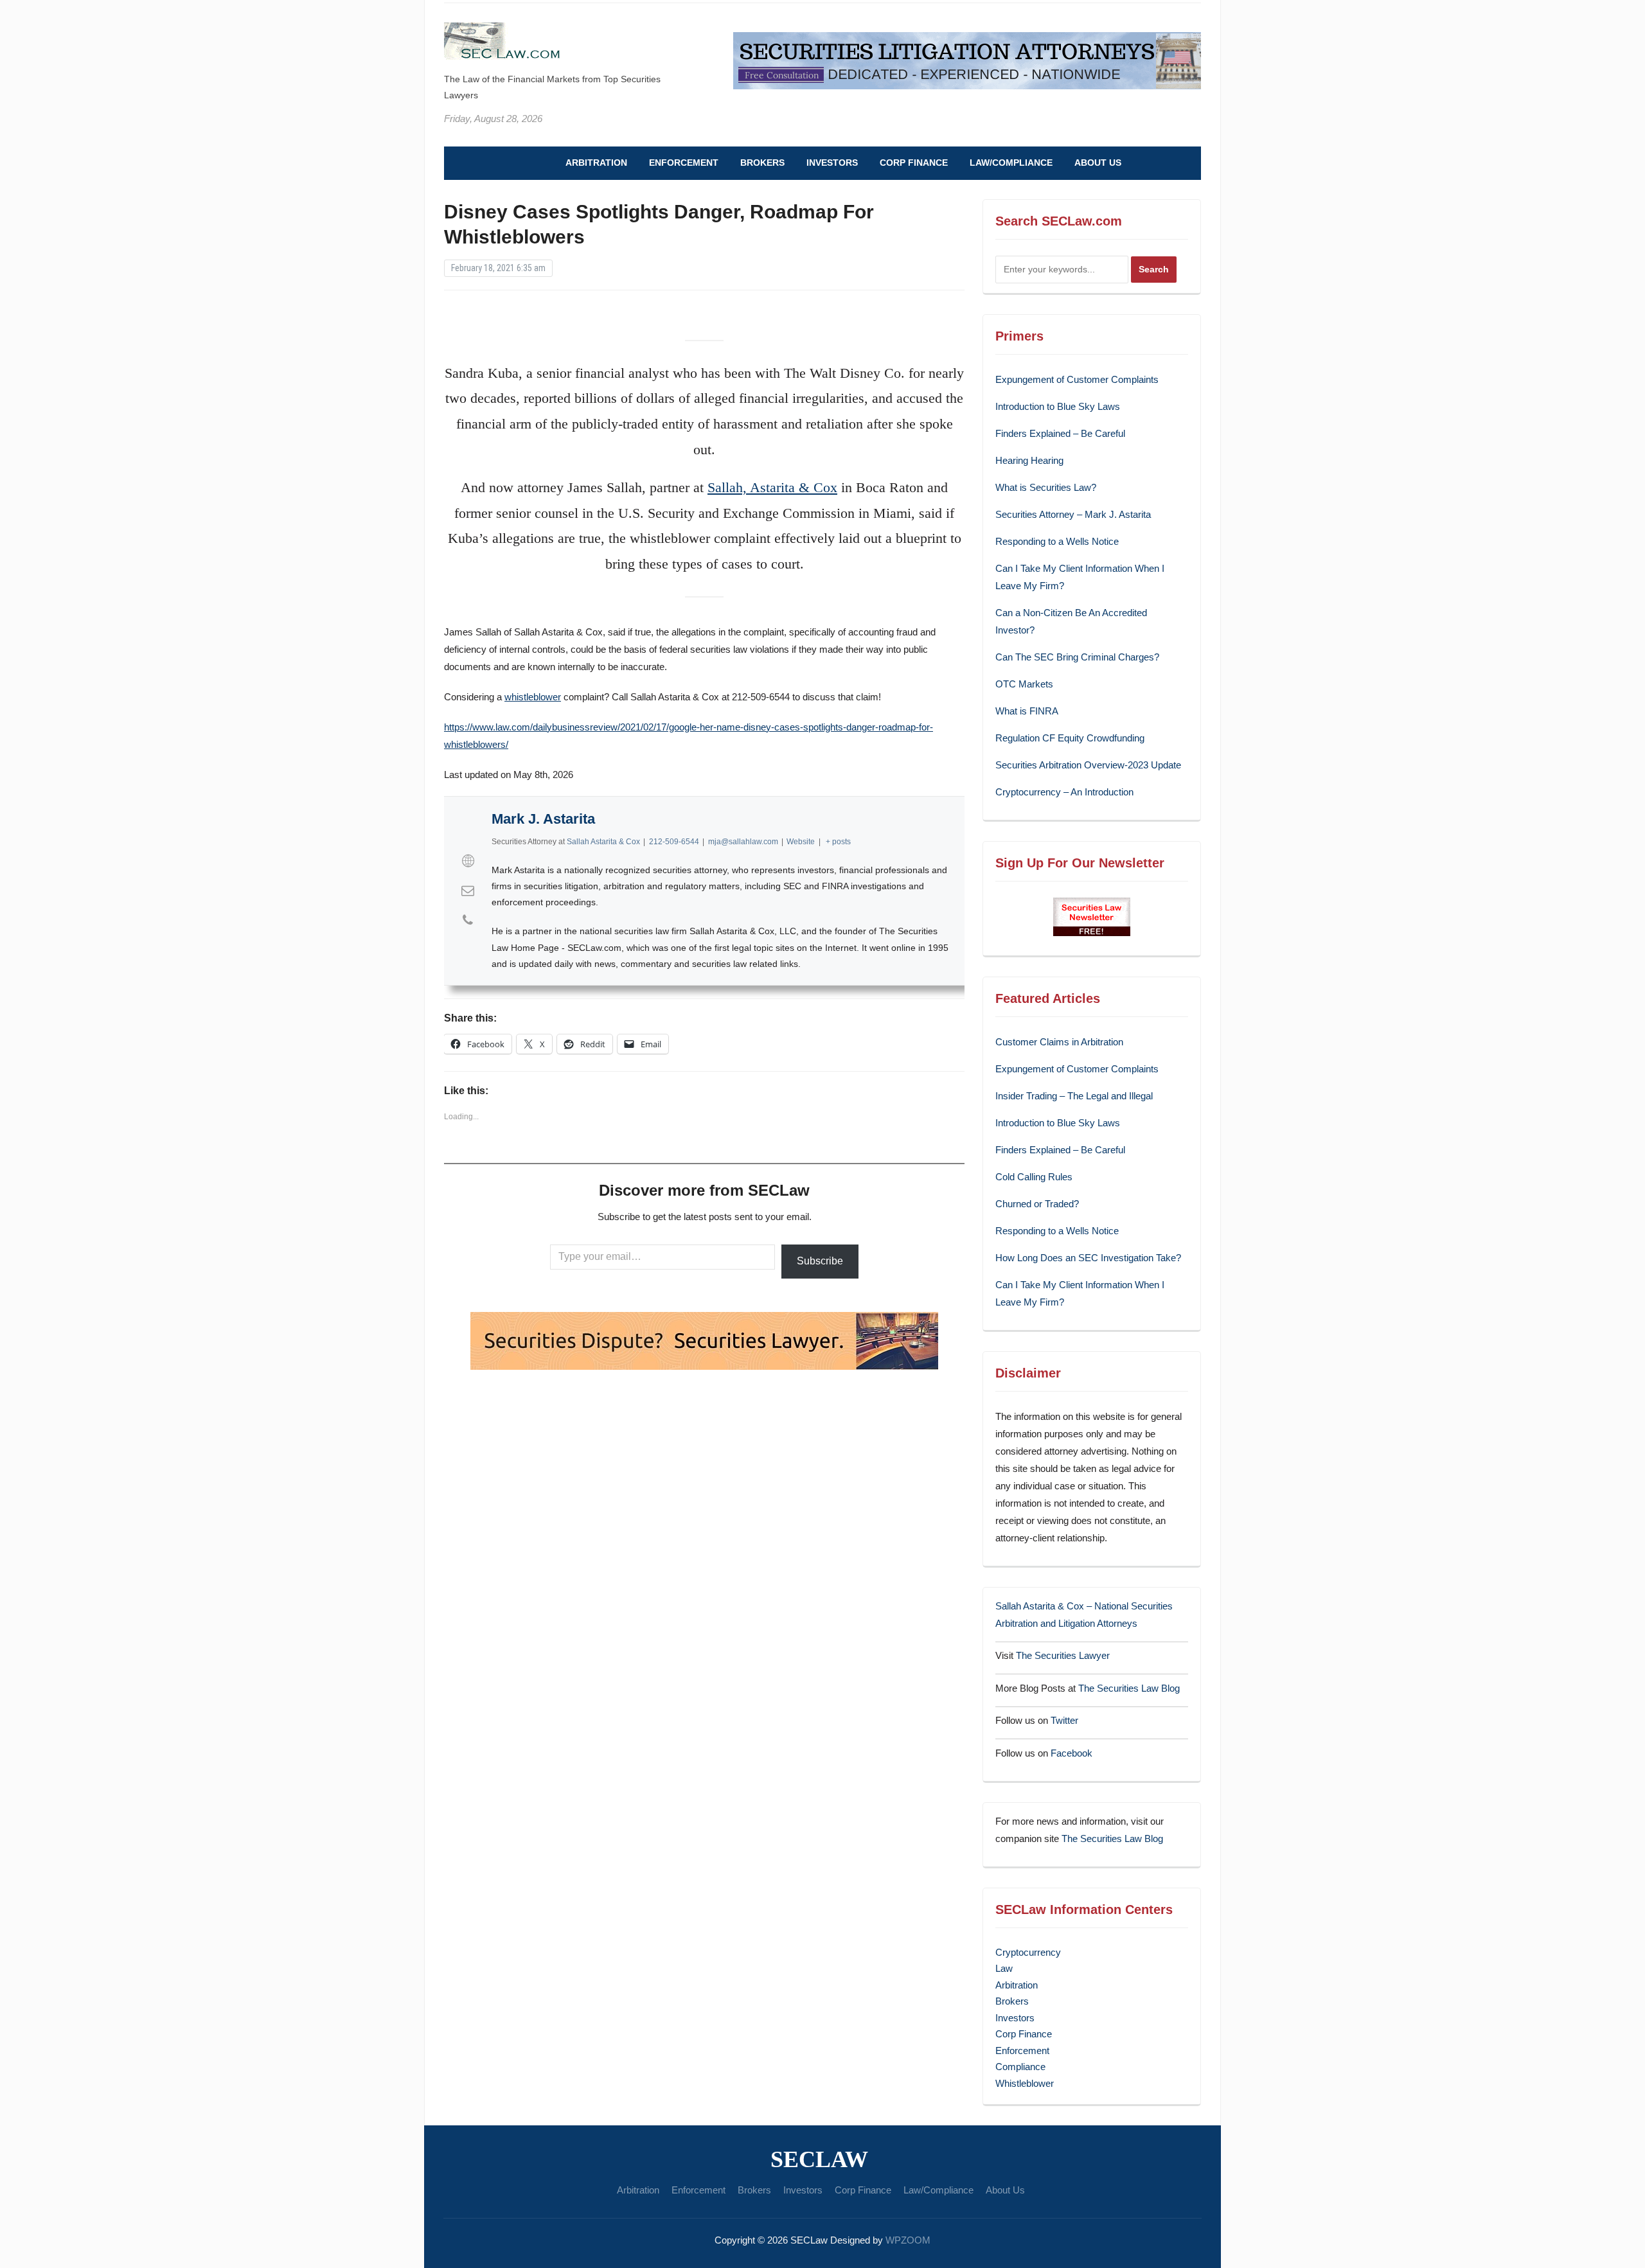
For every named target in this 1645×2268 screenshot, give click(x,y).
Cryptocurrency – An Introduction (1064, 792)
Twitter (1064, 1720)
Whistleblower (1025, 2083)
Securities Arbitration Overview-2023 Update (1088, 765)
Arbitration (596, 163)
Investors (832, 163)
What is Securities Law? (1046, 487)
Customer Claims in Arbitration (1059, 1042)
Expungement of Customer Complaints (1077, 379)
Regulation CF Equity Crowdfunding (1070, 738)
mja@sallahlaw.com (743, 842)
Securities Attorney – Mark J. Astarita (1073, 514)
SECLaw (819, 2159)
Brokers (762, 163)
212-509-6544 (674, 842)
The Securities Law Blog (1129, 1688)
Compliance (1020, 2067)
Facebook (1071, 1753)
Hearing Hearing (1031, 460)
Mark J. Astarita (543, 819)
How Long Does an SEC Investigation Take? (1088, 1258)
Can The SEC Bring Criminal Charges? (1077, 657)
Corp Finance (914, 163)
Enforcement (684, 163)
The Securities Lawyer (1063, 1655)
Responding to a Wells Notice (1057, 541)
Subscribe (820, 1261)
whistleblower (533, 697)
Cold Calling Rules (1034, 1177)
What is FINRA (1027, 711)
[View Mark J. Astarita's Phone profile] (468, 920)
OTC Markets (1024, 684)
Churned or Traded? (1037, 1204)
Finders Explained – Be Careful (1060, 433)
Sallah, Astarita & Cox (772, 487)
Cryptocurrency (1028, 1952)
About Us (1098, 163)
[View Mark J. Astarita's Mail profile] (468, 890)
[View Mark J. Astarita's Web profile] (468, 861)
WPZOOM (908, 2240)
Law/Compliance (1011, 163)
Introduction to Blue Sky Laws (1058, 406)
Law (1004, 1968)
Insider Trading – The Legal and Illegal (1074, 1096)
